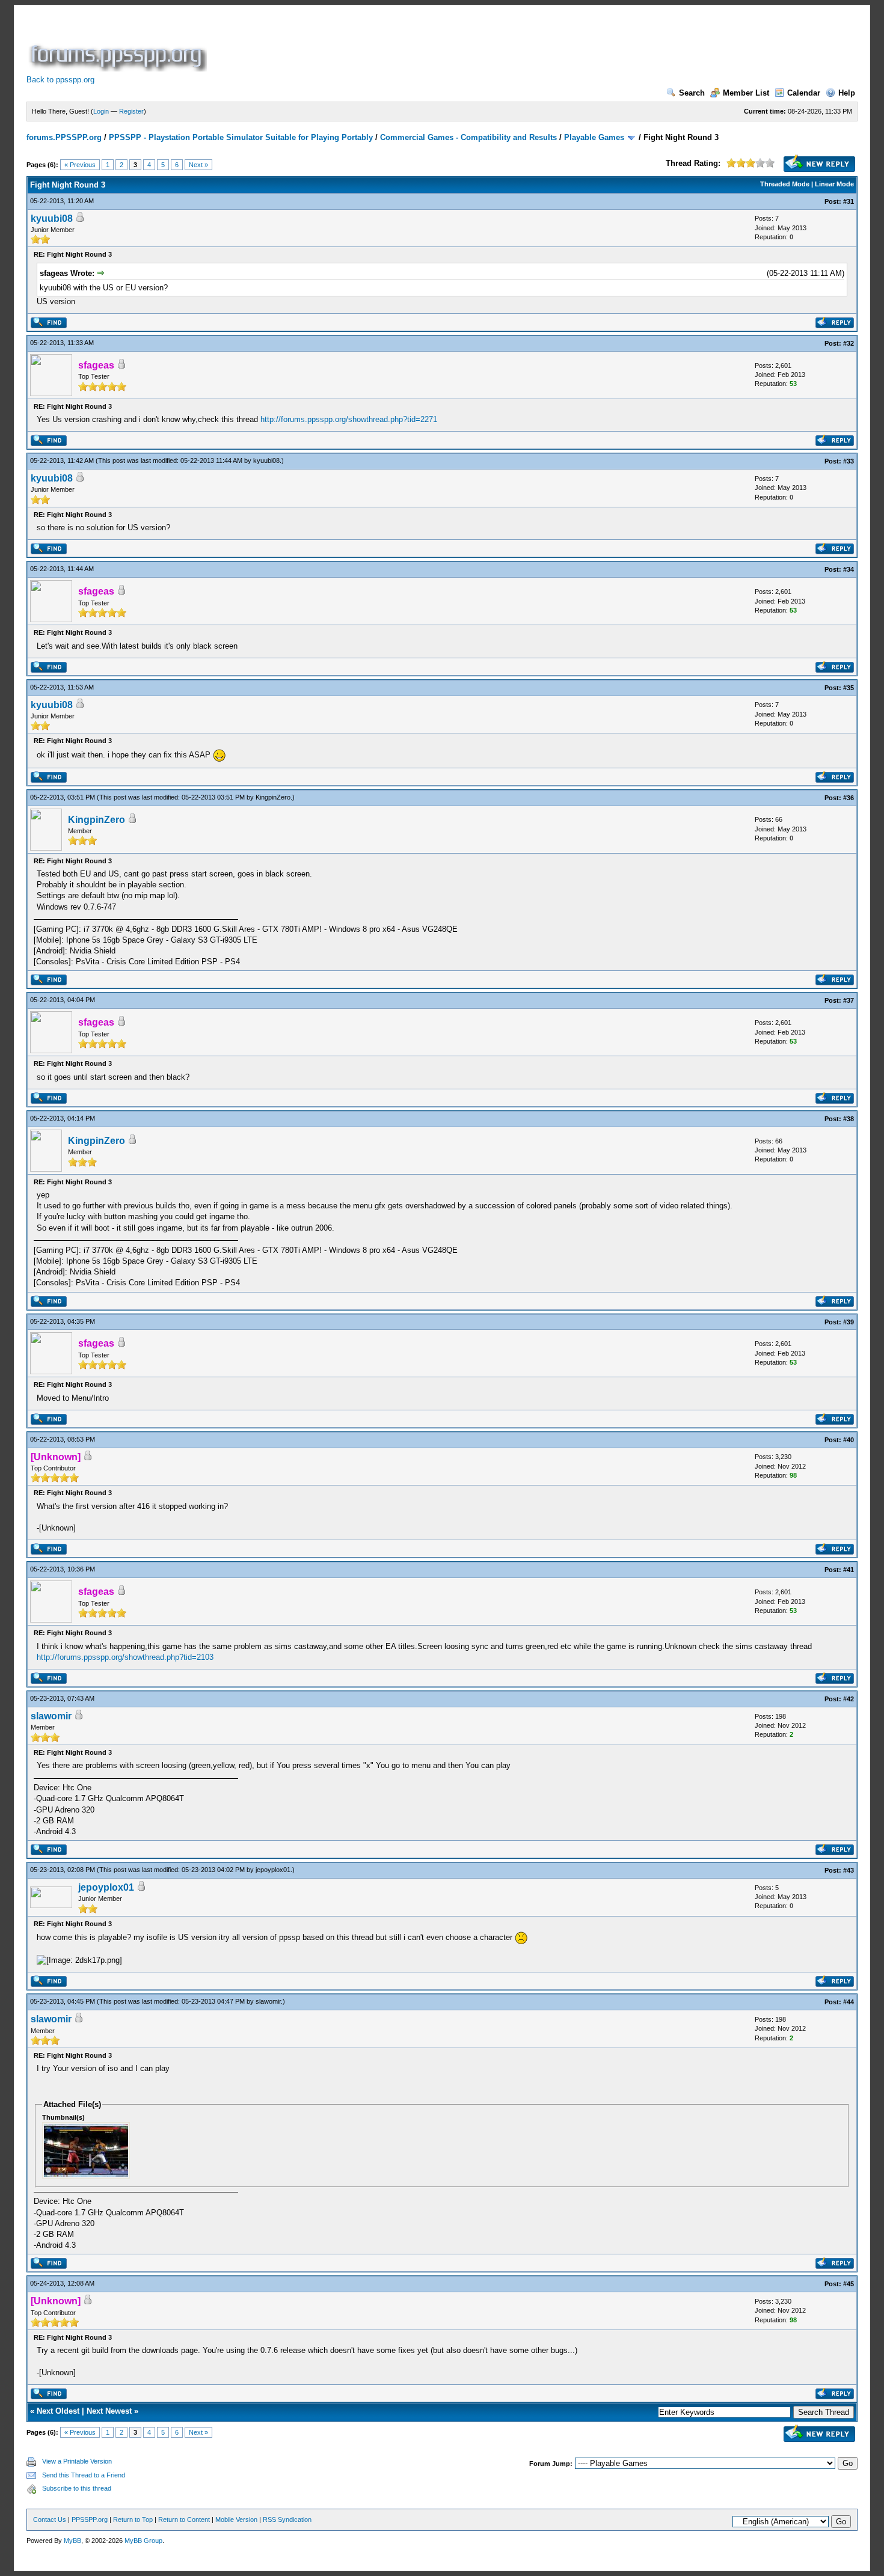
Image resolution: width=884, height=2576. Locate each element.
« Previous (80, 165)
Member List (746, 93)
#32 (849, 343)
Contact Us (50, 2519)
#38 (849, 1119)
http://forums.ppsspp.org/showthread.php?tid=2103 (125, 1657)
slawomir (51, 1716)
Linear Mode (834, 184)
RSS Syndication (287, 2519)
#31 (849, 201)
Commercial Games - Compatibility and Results (468, 137)
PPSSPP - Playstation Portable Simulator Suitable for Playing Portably (241, 137)
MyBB (72, 2541)
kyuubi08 (52, 219)
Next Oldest (58, 2411)
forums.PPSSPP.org (64, 137)
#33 (849, 461)
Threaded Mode (785, 184)
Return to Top (133, 2519)
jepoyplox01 (273, 1870)
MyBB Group (143, 2541)
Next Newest (109, 2411)
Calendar (804, 93)
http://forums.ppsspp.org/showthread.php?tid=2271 (349, 419)
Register (131, 111)
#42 (849, 1699)
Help (847, 93)
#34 (849, 569)
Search (692, 93)
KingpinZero (273, 797)
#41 (849, 1570)
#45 (849, 2284)
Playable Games (594, 137)
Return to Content (184, 2519)
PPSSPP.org (90, 2519)
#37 (849, 1000)
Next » (198, 165)
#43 (849, 1870)
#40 (849, 1440)
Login (101, 111)
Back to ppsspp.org (60, 80)
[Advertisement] (428, 44)
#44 (849, 2002)
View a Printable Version (77, 2461)
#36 (849, 798)
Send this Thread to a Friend (84, 2475)
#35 (849, 688)
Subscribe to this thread (77, 2488)
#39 (849, 1322)
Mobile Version (236, 2519)
